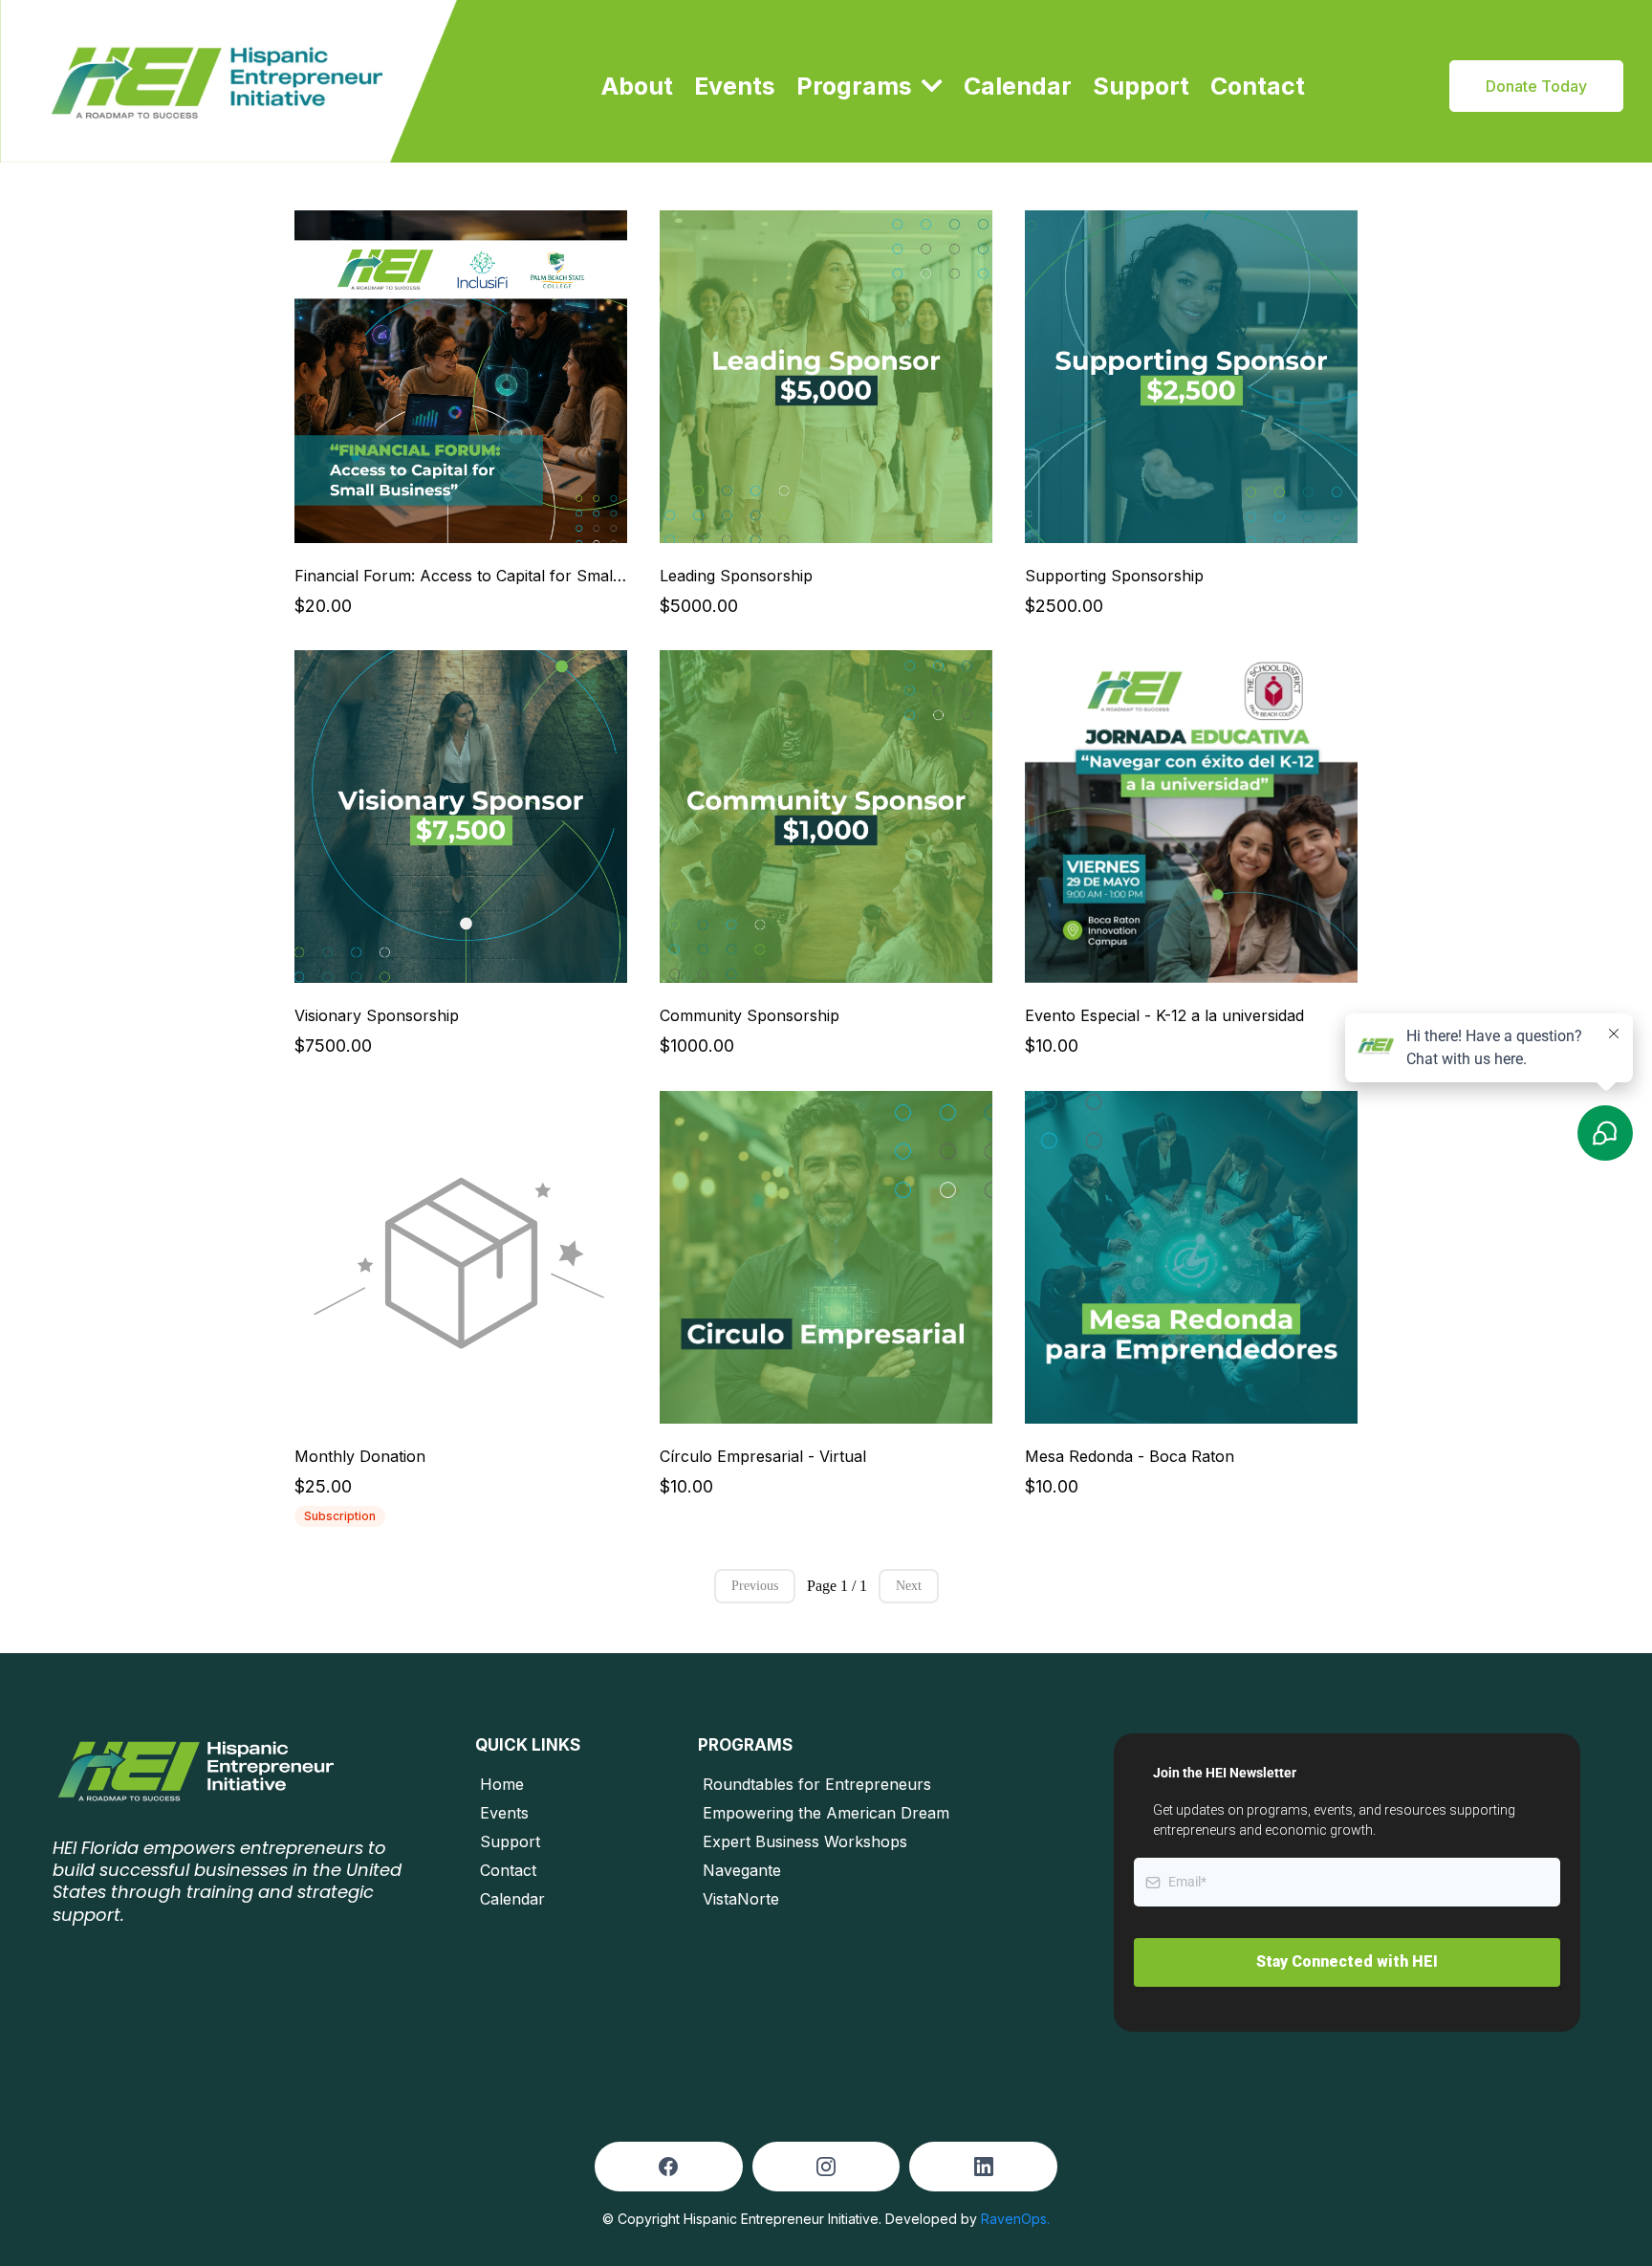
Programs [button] (857, 86)
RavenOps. (1015, 2219)
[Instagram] (826, 2167)
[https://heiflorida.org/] (228, 81)
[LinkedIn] (984, 2167)
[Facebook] (668, 2167)
